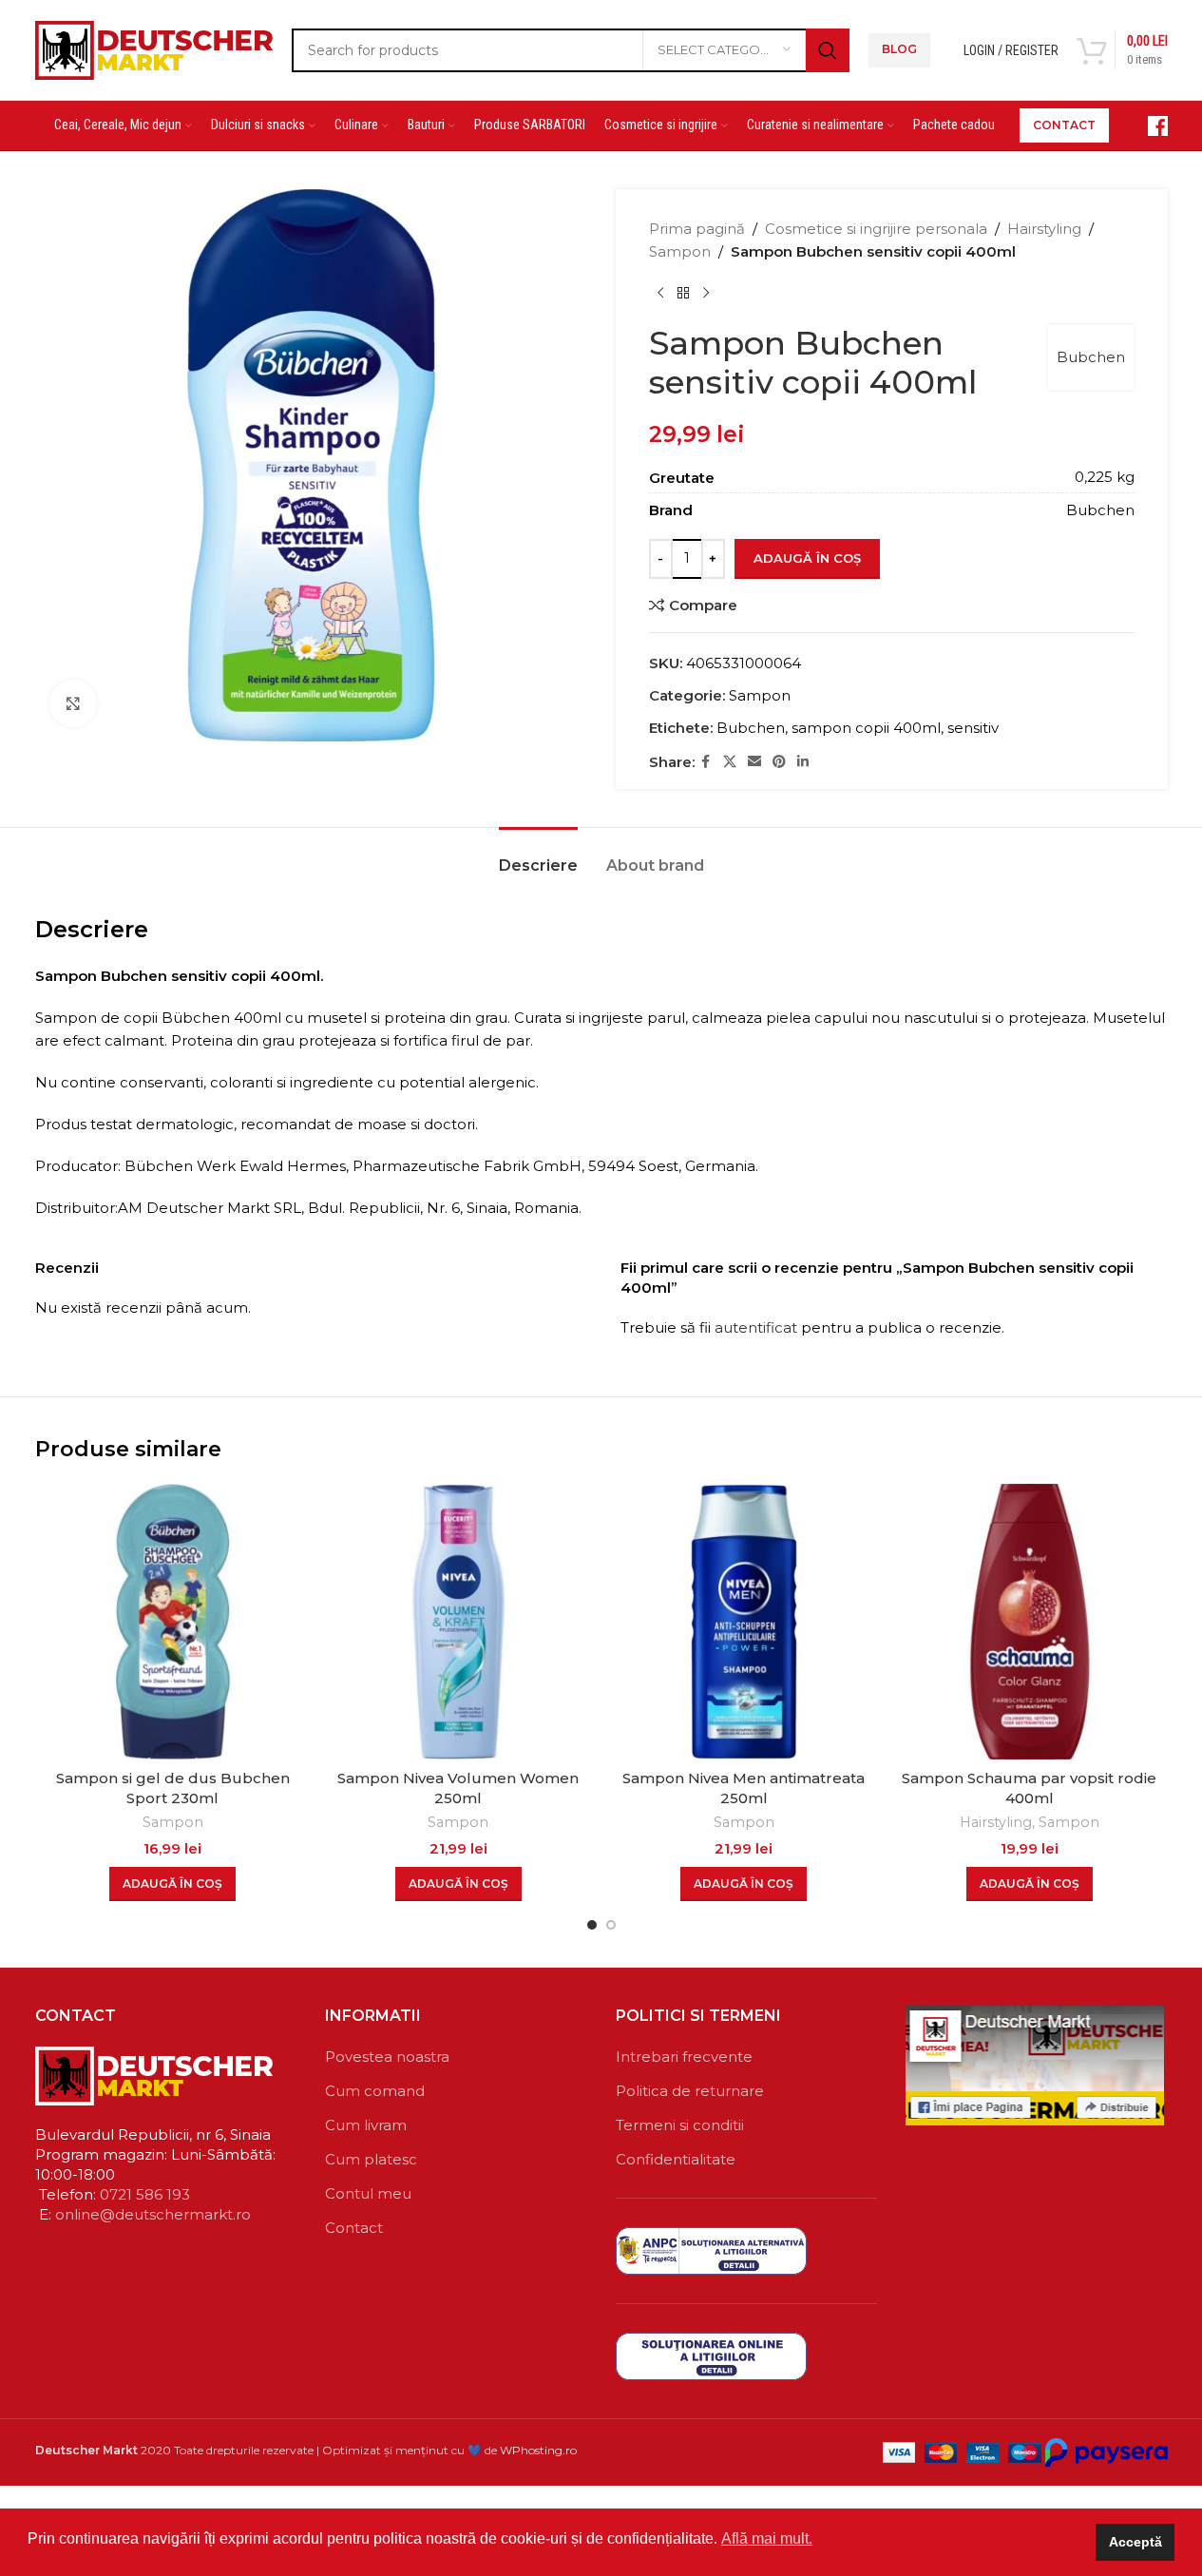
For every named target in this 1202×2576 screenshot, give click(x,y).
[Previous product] (660, 294)
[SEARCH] (828, 50)
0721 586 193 (145, 2194)
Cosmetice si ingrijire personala (876, 229)
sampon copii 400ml (866, 728)
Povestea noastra (387, 2057)
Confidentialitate (676, 2159)
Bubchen (1091, 357)
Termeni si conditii (680, 2125)
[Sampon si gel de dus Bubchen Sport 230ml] (173, 1622)
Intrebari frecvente (684, 2057)
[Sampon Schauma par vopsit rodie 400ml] (1030, 1622)
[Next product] (706, 294)
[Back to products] (683, 294)
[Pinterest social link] (779, 762)
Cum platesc (371, 2159)
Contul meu (368, 2193)
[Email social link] (754, 762)
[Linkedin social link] (803, 762)
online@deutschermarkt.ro (153, 2214)
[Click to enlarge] (73, 703)
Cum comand (375, 2091)
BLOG (899, 49)
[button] (172, 1884)
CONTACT (1064, 125)
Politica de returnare (690, 2091)
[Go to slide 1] (592, 1925)
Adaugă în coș (807, 558)
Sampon (680, 251)
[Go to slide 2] (611, 1925)
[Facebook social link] (706, 762)
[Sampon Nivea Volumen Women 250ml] (458, 1622)
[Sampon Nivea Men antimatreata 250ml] (744, 1622)
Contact (354, 2228)
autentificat (756, 1327)
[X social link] (730, 762)
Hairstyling (1044, 229)
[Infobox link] (1148, 126)
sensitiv (973, 728)
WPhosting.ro (538, 2450)
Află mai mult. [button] (767, 2538)
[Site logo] (154, 48)
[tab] (538, 856)
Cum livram (366, 2125)
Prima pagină (697, 229)
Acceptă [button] (1135, 2542)
